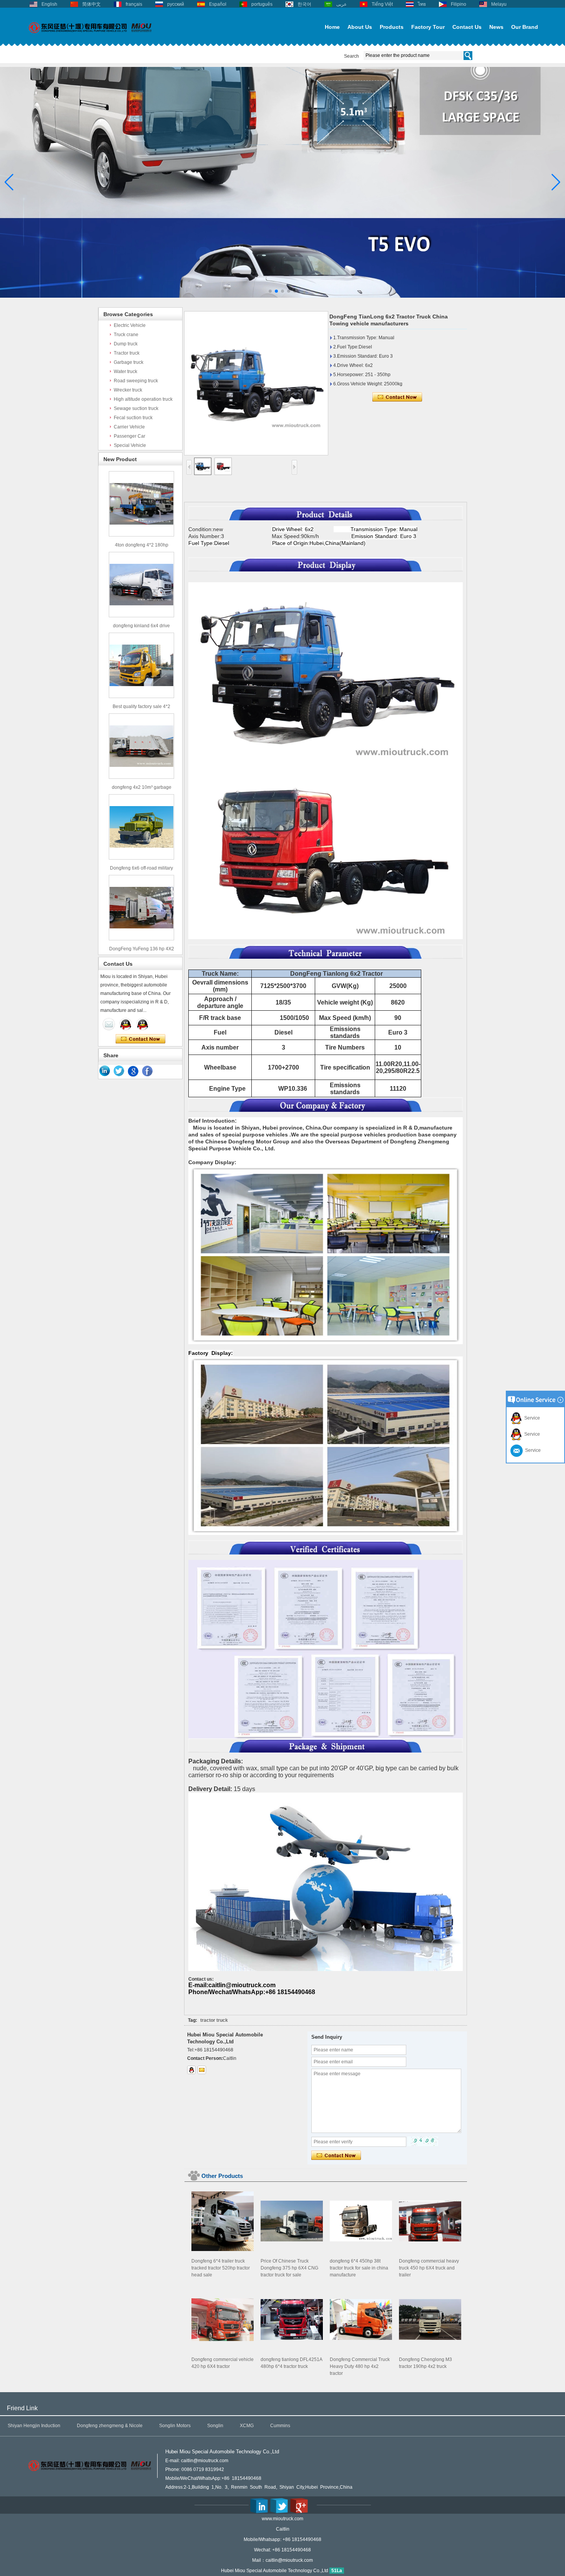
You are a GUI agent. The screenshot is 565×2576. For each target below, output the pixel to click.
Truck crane (126, 335)
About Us (360, 27)
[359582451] (191, 2070)
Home (332, 27)
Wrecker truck (128, 390)
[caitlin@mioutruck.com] (202, 2070)
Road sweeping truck (136, 381)
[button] (270, 291)
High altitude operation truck (143, 399)
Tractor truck (127, 353)
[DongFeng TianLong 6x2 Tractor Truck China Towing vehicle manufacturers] (256, 383)
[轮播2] (282, 296)
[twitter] (119, 1071)
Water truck (125, 372)
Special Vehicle (130, 445)
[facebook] (148, 1071)
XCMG (247, 2426)
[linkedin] (105, 1071)
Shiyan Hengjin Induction (34, 2426)
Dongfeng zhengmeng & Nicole (110, 2426)
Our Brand (525, 27)
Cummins (280, 2426)
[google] (133, 1071)
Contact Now (140, 1039)
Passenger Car (130, 436)
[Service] (109, 1024)
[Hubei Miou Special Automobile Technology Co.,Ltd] (90, 37)
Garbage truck (129, 362)
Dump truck (126, 344)
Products (392, 27)
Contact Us (467, 27)
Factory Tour (428, 27)
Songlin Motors (175, 2426)
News (496, 27)
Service (531, 1418)
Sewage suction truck (136, 408)
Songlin (215, 2426)
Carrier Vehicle (129, 427)
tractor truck (214, 2020)
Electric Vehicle (130, 325)
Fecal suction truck (133, 418)
